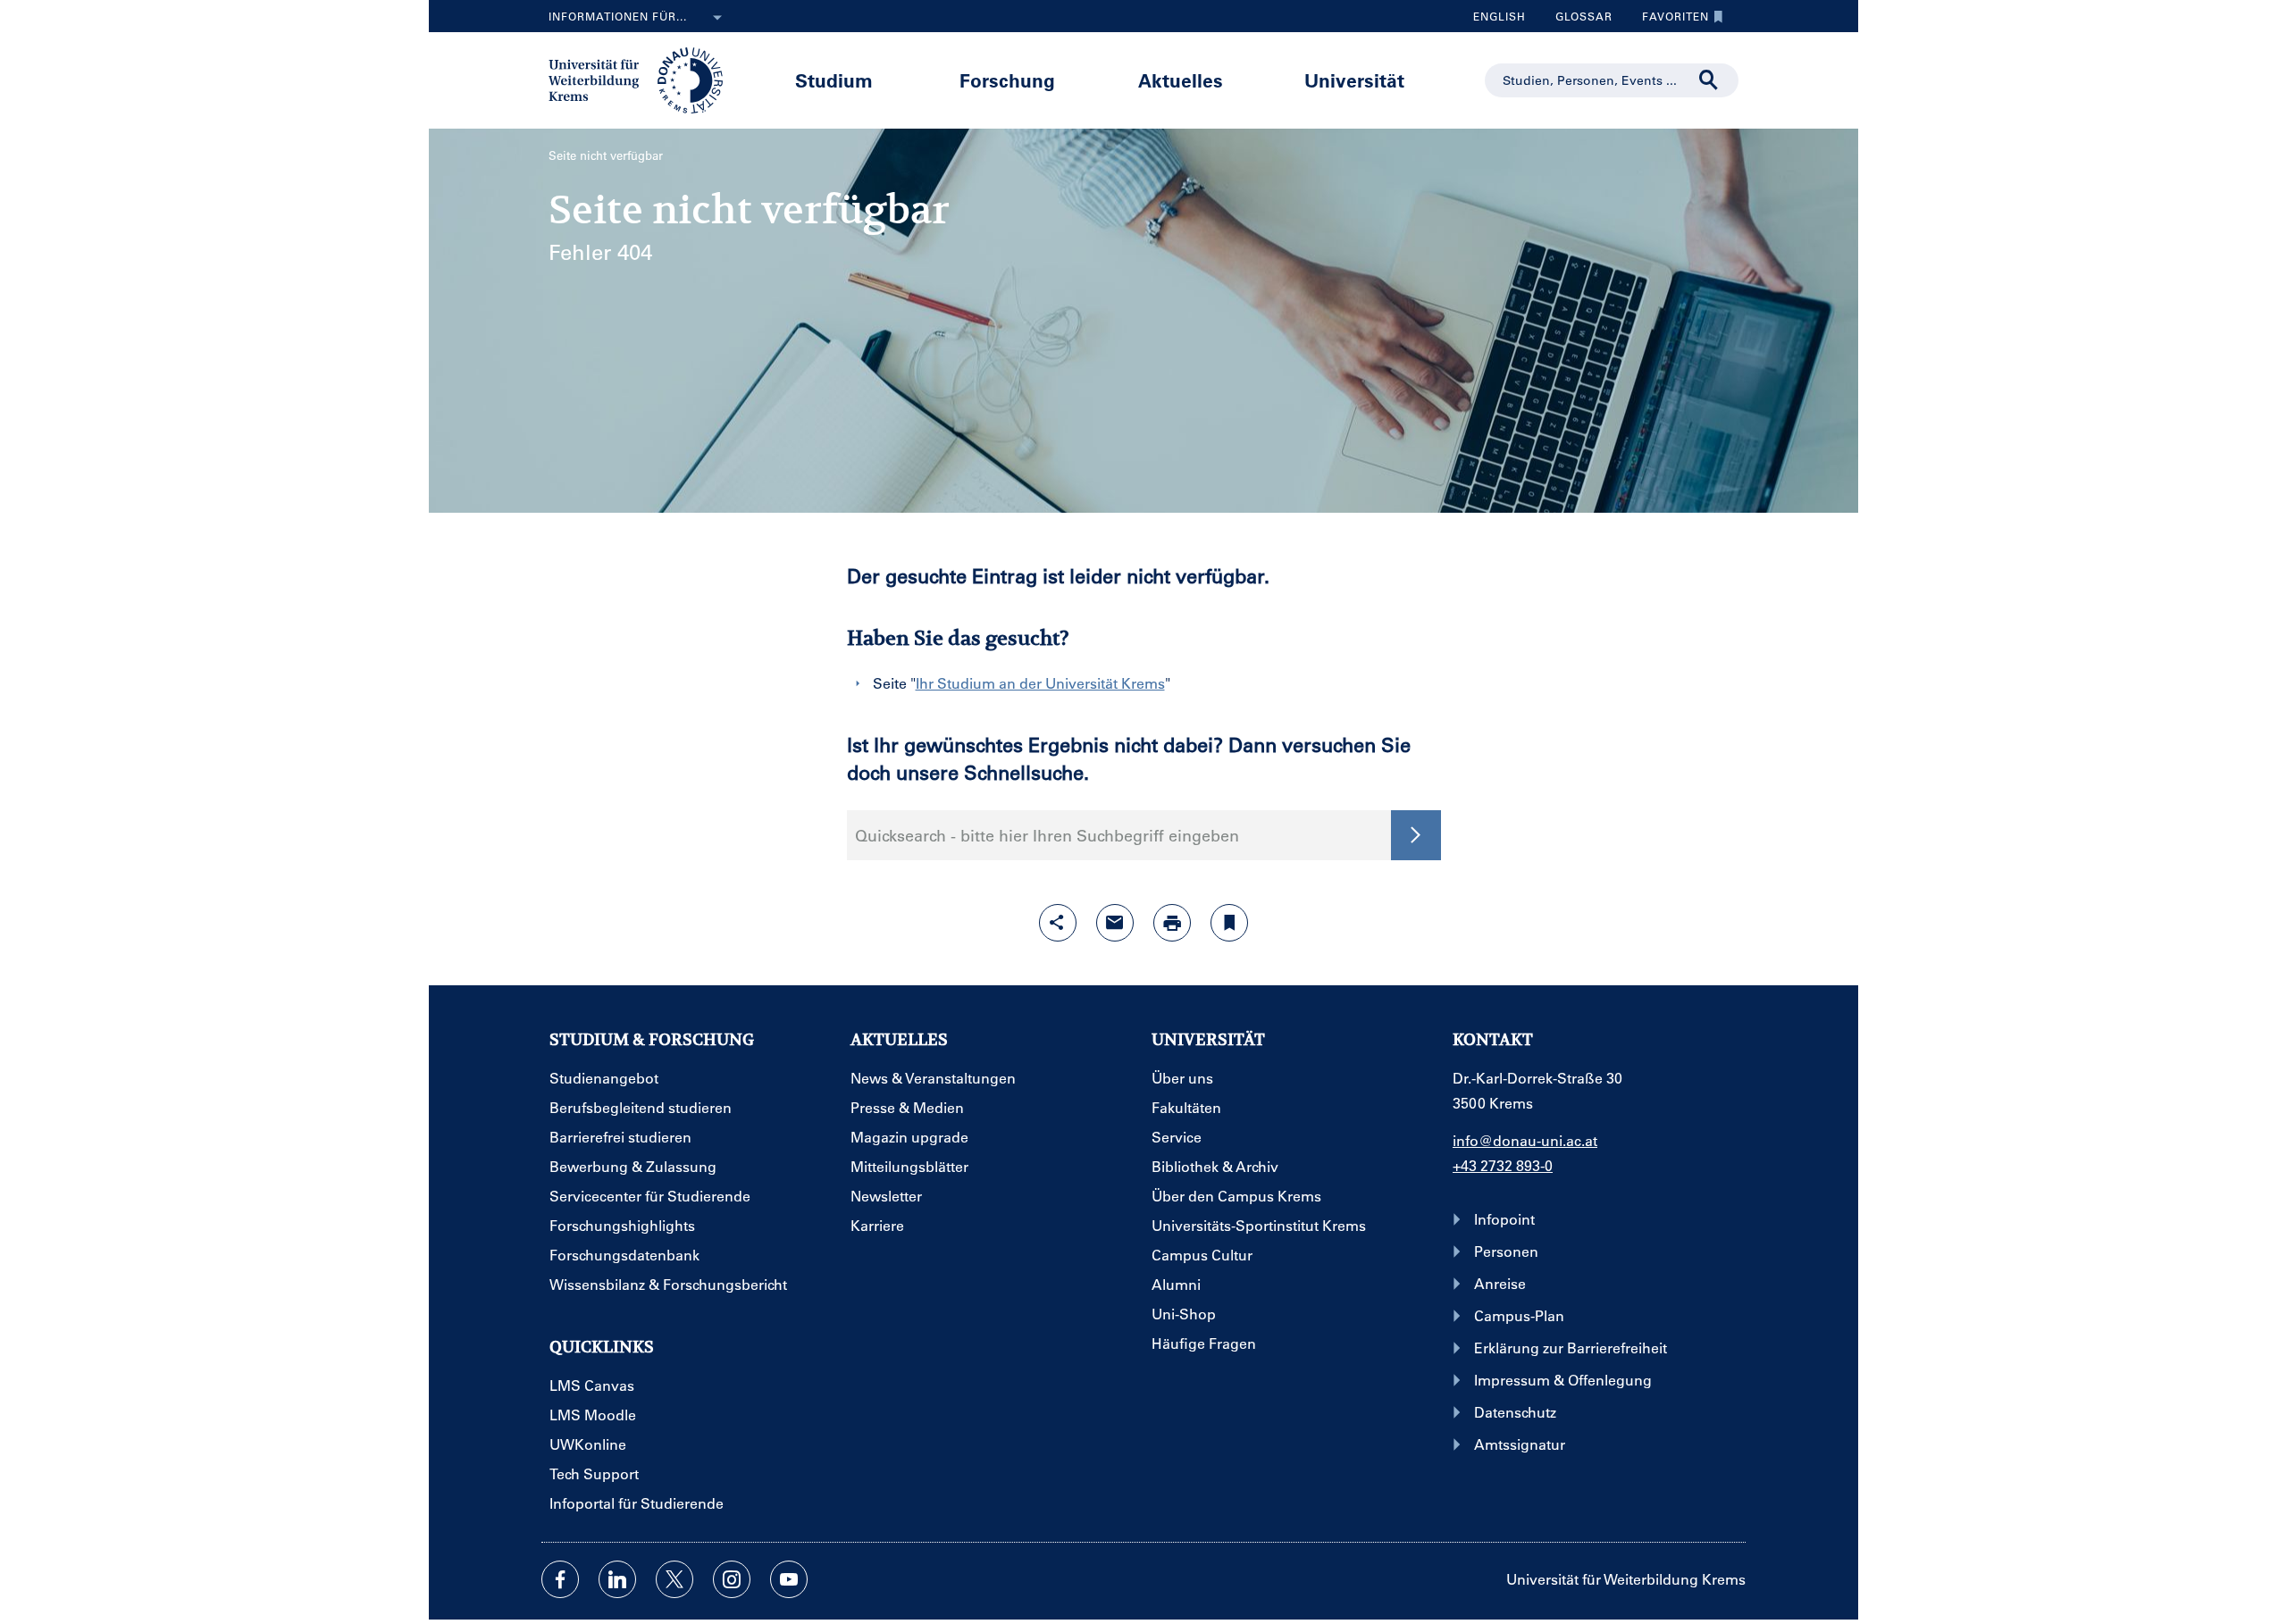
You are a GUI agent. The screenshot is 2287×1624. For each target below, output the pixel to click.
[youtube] (789, 1579)
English (1500, 16)
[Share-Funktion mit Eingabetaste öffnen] (1058, 923)
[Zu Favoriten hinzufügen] (1229, 923)
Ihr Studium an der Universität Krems (1040, 683)
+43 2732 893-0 (1503, 1165)
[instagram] (732, 1579)
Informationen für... (618, 16)
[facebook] (560, 1579)
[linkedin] (617, 1579)
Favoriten (1669, 21)
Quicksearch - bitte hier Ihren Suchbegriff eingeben (1047, 835)
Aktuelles (1181, 80)
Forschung (1007, 80)
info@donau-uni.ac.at (1525, 1140)
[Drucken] (1172, 923)
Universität (1354, 80)
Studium (834, 80)
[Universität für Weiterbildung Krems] (645, 79)
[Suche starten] (1416, 835)
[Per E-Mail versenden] (1115, 923)
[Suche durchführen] (1709, 80)
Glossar (1577, 21)
